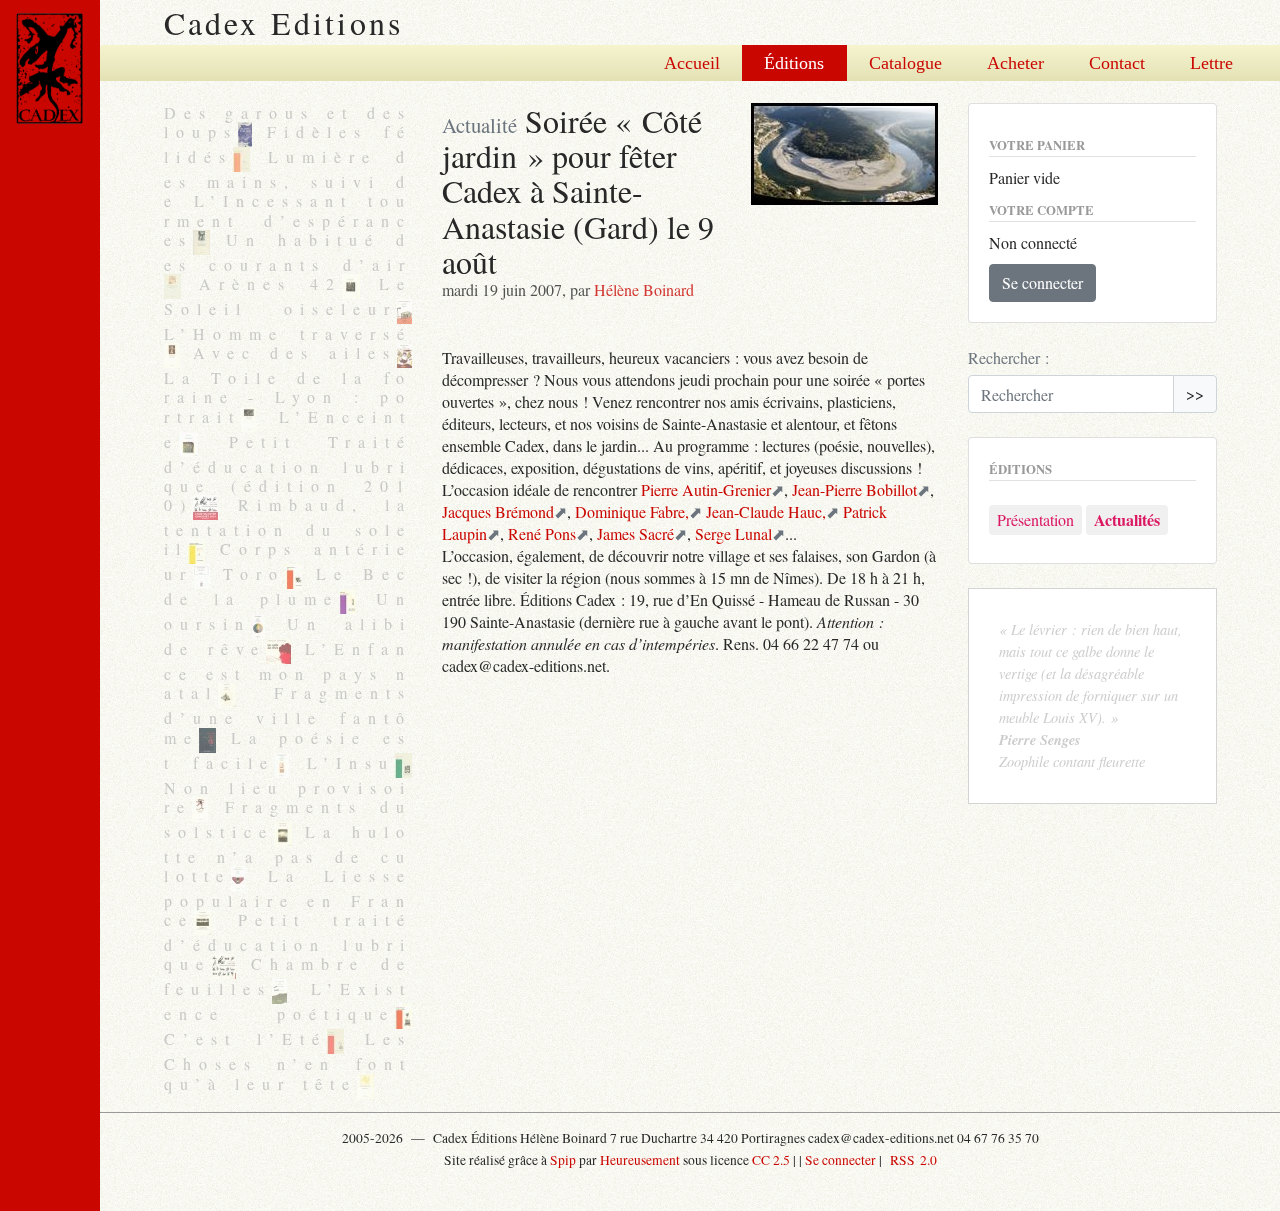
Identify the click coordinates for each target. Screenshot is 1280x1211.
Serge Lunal (733, 533)
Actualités (1127, 519)
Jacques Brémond (498, 511)
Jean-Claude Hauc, (766, 511)
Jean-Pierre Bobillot (854, 489)
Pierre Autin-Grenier (706, 489)
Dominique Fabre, (632, 511)
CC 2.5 (771, 1160)
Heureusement (640, 1160)
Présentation (1035, 519)
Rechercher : (1008, 357)
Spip (563, 1160)
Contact (1117, 63)
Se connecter (1042, 282)
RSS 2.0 (911, 1160)
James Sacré (635, 533)
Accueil (692, 63)
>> (1195, 393)
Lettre (1211, 63)
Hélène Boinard (644, 289)
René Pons (542, 533)
